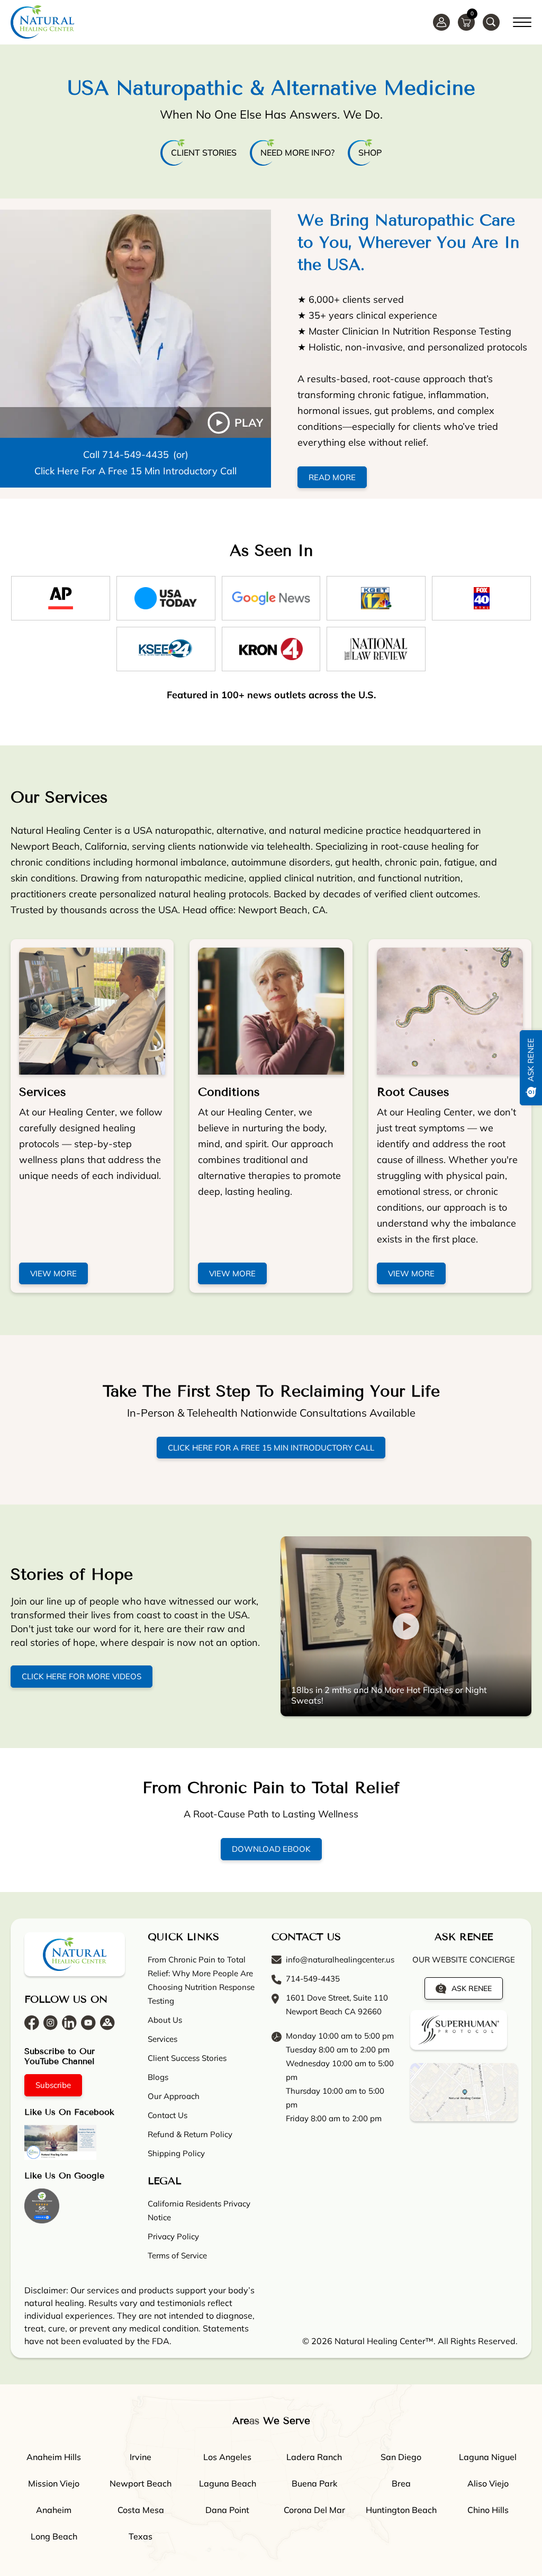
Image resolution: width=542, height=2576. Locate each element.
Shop (370, 152)
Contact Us (168, 2115)
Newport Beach (141, 2483)
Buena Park (314, 2483)
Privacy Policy (173, 2236)
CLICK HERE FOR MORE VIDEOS (82, 1677)
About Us (165, 2020)
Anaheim (54, 2510)
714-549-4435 (135, 454)
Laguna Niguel (488, 2457)
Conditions (229, 1092)
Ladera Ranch (314, 2457)
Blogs (158, 2077)
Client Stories (204, 152)
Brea (401, 2483)
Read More (332, 477)
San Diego (401, 2457)
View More (53, 1273)
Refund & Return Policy (190, 2134)
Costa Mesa (141, 2510)
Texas (141, 2536)
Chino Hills (488, 2510)
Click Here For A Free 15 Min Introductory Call (135, 471)
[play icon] (135, 324)
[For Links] (522, 21)
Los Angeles (227, 2457)
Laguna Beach (228, 2483)
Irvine (141, 2457)
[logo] (42, 22)
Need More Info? (297, 152)
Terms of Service (177, 2255)
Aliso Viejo (488, 2483)
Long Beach (54, 2536)
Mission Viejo (54, 2483)
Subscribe (53, 2085)
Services (43, 1092)
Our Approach (174, 2096)
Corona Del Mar (314, 2510)
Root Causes (413, 1092)
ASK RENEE (472, 1988)
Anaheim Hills (54, 2457)
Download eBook (271, 1849)
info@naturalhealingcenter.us (340, 1960)
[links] (491, 22)
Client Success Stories (187, 2058)
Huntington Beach (401, 2510)
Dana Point (227, 2510)
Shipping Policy (176, 2153)
